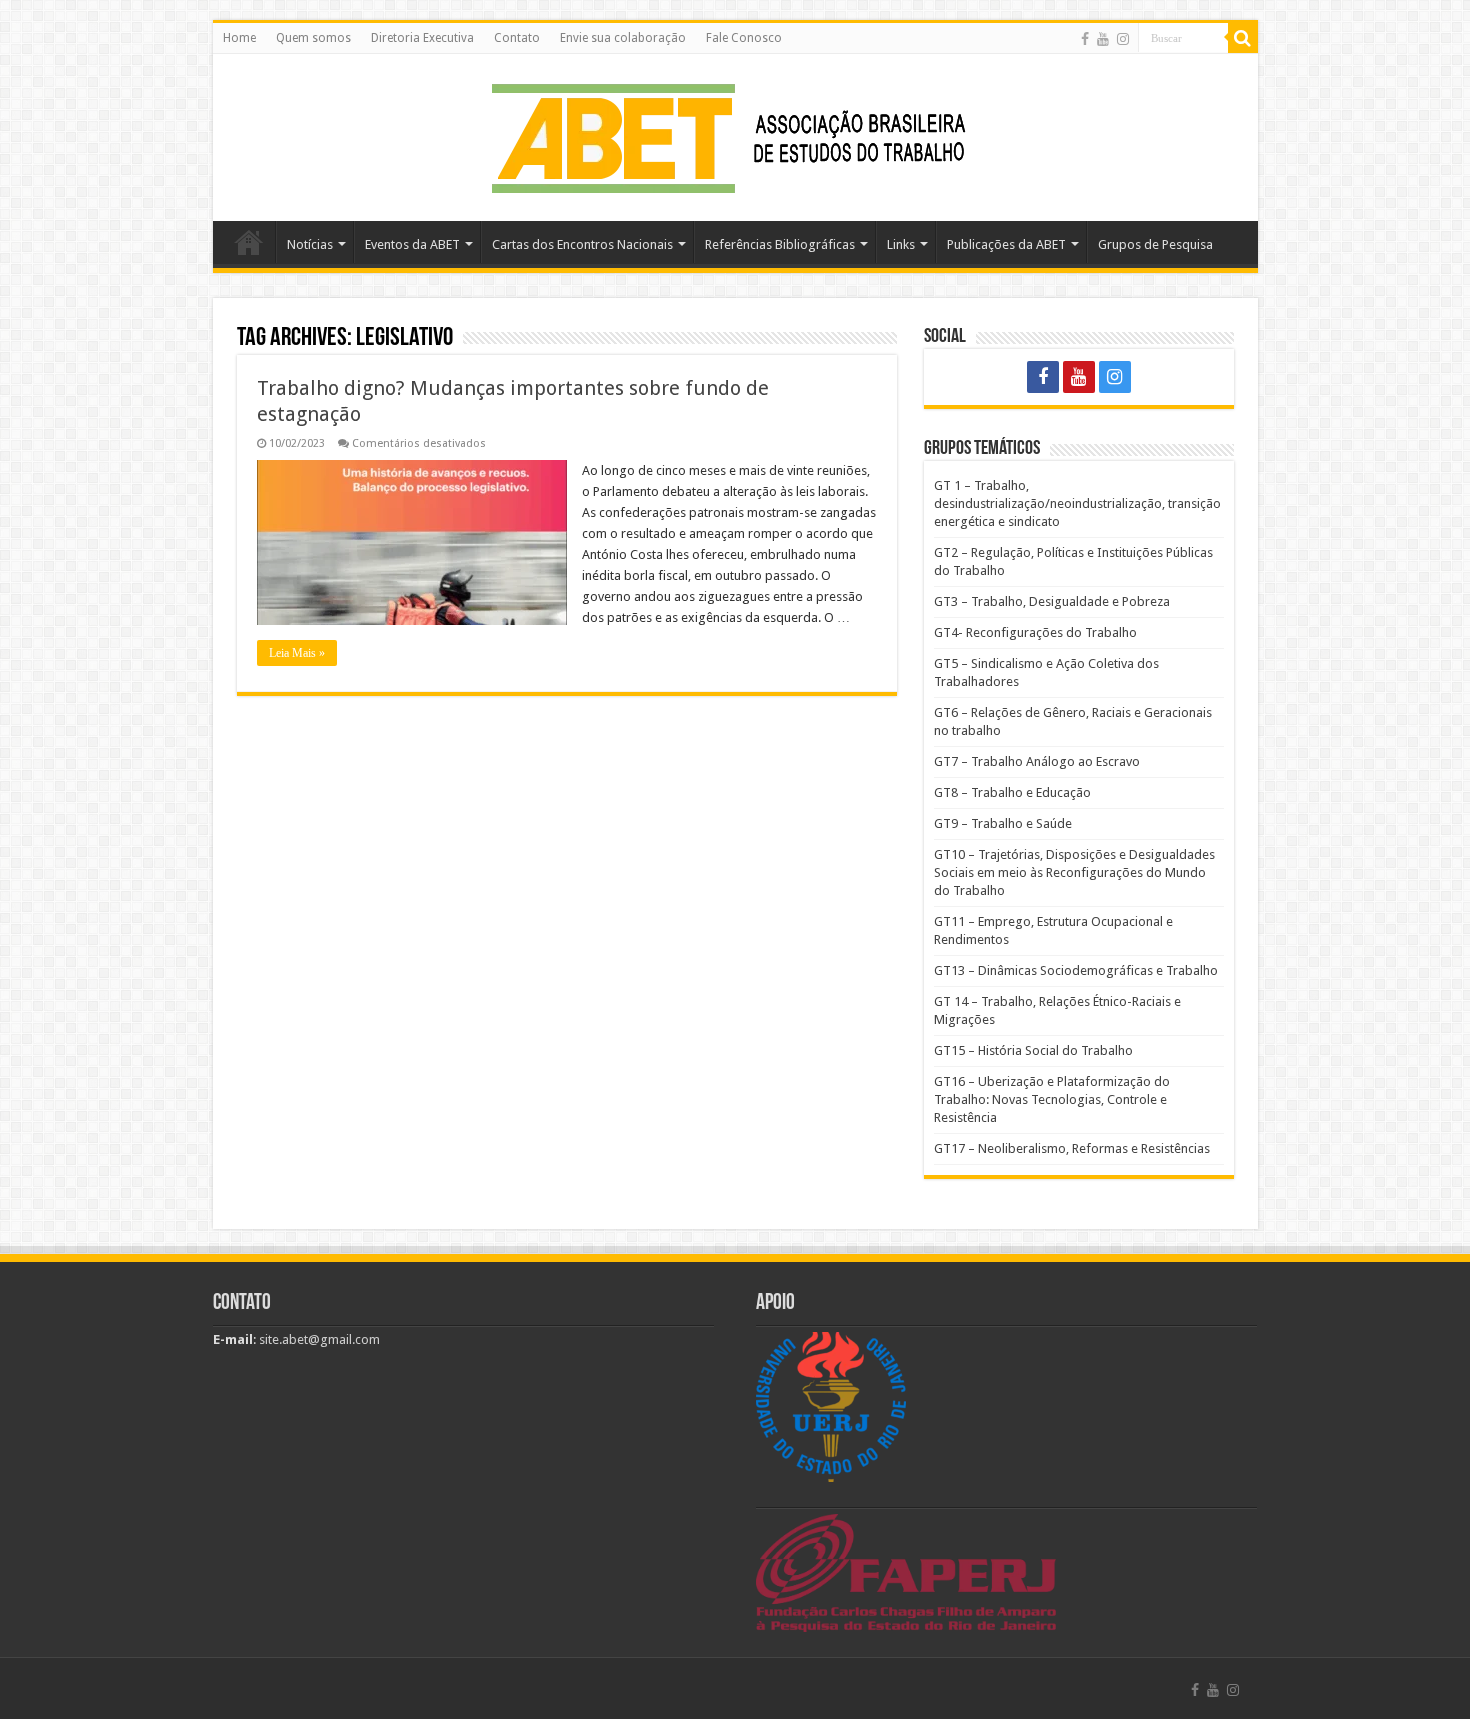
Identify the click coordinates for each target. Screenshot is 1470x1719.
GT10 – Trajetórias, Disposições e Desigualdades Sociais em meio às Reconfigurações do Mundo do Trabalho (1074, 872)
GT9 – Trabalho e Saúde (1003, 823)
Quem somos (313, 38)
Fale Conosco (744, 38)
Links (901, 244)
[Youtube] (1103, 39)
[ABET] (735, 134)
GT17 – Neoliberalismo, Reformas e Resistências (1072, 1148)
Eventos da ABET (412, 244)
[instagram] (1123, 39)
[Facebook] (1085, 39)
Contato (517, 38)
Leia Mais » (297, 653)
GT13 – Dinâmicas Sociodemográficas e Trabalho (1076, 970)
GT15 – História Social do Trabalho (1033, 1050)
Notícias (310, 244)
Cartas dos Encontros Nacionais (582, 244)
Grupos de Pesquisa (1155, 244)
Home (239, 38)
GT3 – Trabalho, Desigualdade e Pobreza (1052, 601)
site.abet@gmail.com (318, 1339)
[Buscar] (1243, 38)
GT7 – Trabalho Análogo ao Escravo (1037, 761)
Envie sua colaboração (623, 38)
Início (249, 242)
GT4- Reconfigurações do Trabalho (1035, 632)
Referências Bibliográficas (780, 244)
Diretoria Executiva (422, 38)
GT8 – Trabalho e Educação (1012, 792)
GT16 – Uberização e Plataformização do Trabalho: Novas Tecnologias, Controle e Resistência (1052, 1099)
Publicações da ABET (1006, 244)
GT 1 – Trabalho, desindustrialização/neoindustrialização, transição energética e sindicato (1077, 503)
